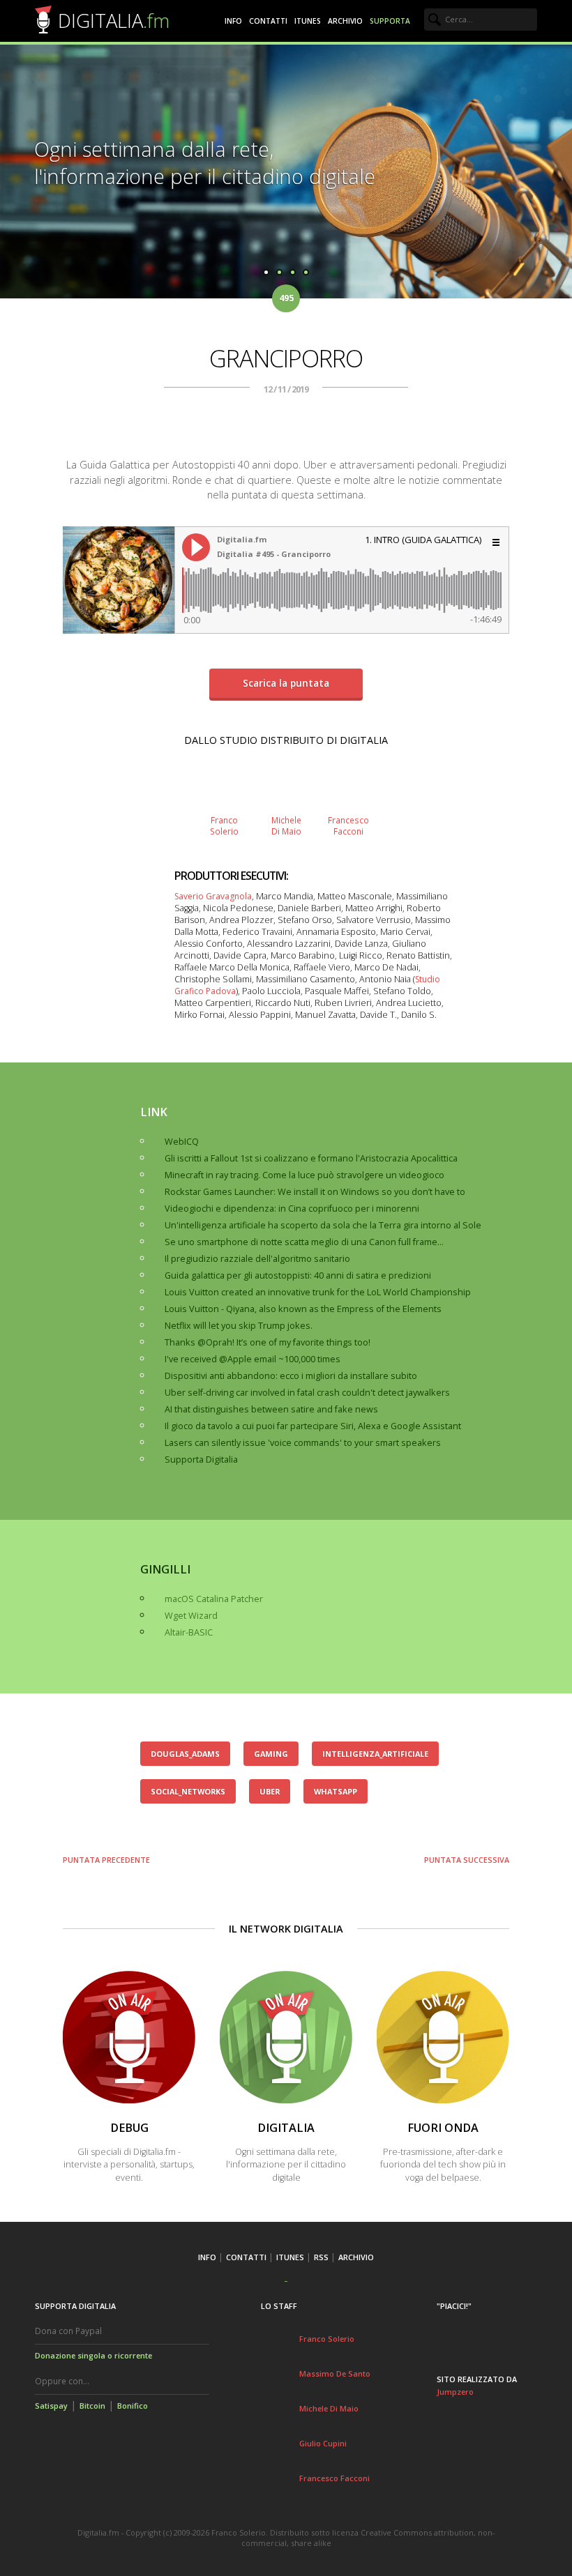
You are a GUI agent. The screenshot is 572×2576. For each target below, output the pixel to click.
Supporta (390, 21)
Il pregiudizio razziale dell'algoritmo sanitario (257, 1259)
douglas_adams (185, 1754)
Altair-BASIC (189, 1632)
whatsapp (336, 1791)
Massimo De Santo (335, 2373)
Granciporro (286, 358)
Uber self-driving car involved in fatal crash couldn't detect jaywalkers (307, 1393)
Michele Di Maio (329, 2408)
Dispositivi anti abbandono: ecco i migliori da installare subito (291, 1376)
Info (233, 21)
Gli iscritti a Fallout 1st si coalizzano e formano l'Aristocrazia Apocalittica (311, 1158)
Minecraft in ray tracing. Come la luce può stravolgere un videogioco (304, 1175)
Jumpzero (455, 2392)
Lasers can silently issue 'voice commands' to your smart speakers (303, 1443)
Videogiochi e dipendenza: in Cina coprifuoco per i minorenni (292, 1209)
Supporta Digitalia (201, 1460)
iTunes (308, 21)
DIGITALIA (114, 21)
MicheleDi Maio (286, 825)
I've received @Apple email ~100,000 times (253, 1359)
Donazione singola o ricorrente (93, 2355)
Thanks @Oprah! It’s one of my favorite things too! (268, 1342)
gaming (271, 1754)
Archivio (345, 21)
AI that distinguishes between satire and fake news (271, 1409)
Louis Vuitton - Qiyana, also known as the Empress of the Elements (303, 1309)
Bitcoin (92, 2406)
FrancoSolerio (224, 825)
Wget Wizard (191, 1616)
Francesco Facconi (334, 2478)
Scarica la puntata (286, 683)
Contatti (268, 21)
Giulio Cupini (323, 2443)
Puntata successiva (467, 1860)
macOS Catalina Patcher (214, 1599)
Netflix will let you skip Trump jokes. (239, 1326)
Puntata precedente (106, 1860)
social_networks (188, 1791)
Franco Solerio (327, 2339)
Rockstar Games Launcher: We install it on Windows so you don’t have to (315, 1192)
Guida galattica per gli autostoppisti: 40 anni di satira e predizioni (298, 1275)
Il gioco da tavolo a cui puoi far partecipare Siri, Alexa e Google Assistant (313, 1426)
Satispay (51, 2406)
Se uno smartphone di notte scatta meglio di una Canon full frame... (304, 1242)
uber (270, 1791)
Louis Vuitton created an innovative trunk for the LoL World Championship (318, 1292)
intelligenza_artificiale (375, 1754)
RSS (321, 2257)
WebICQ (182, 1142)
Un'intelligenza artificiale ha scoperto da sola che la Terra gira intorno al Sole (323, 1225)
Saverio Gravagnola (213, 896)
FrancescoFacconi (348, 825)
